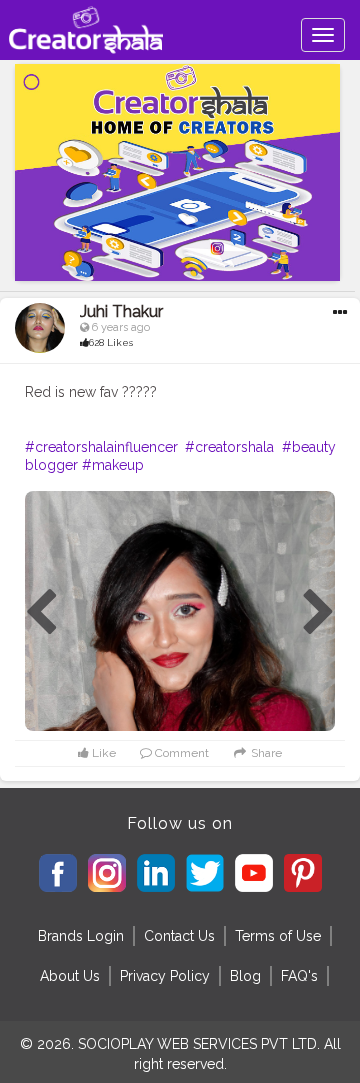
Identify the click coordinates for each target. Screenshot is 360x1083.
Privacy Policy (165, 976)
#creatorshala (229, 447)
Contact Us (179, 936)
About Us (70, 976)
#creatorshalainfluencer (101, 447)
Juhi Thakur (121, 311)
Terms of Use (278, 936)
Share (265, 753)
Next (319, 613)
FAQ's (299, 976)
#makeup (113, 465)
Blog (245, 976)
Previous (41, 613)
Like (102, 753)
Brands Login (81, 936)
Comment (180, 753)
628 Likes (111, 342)
